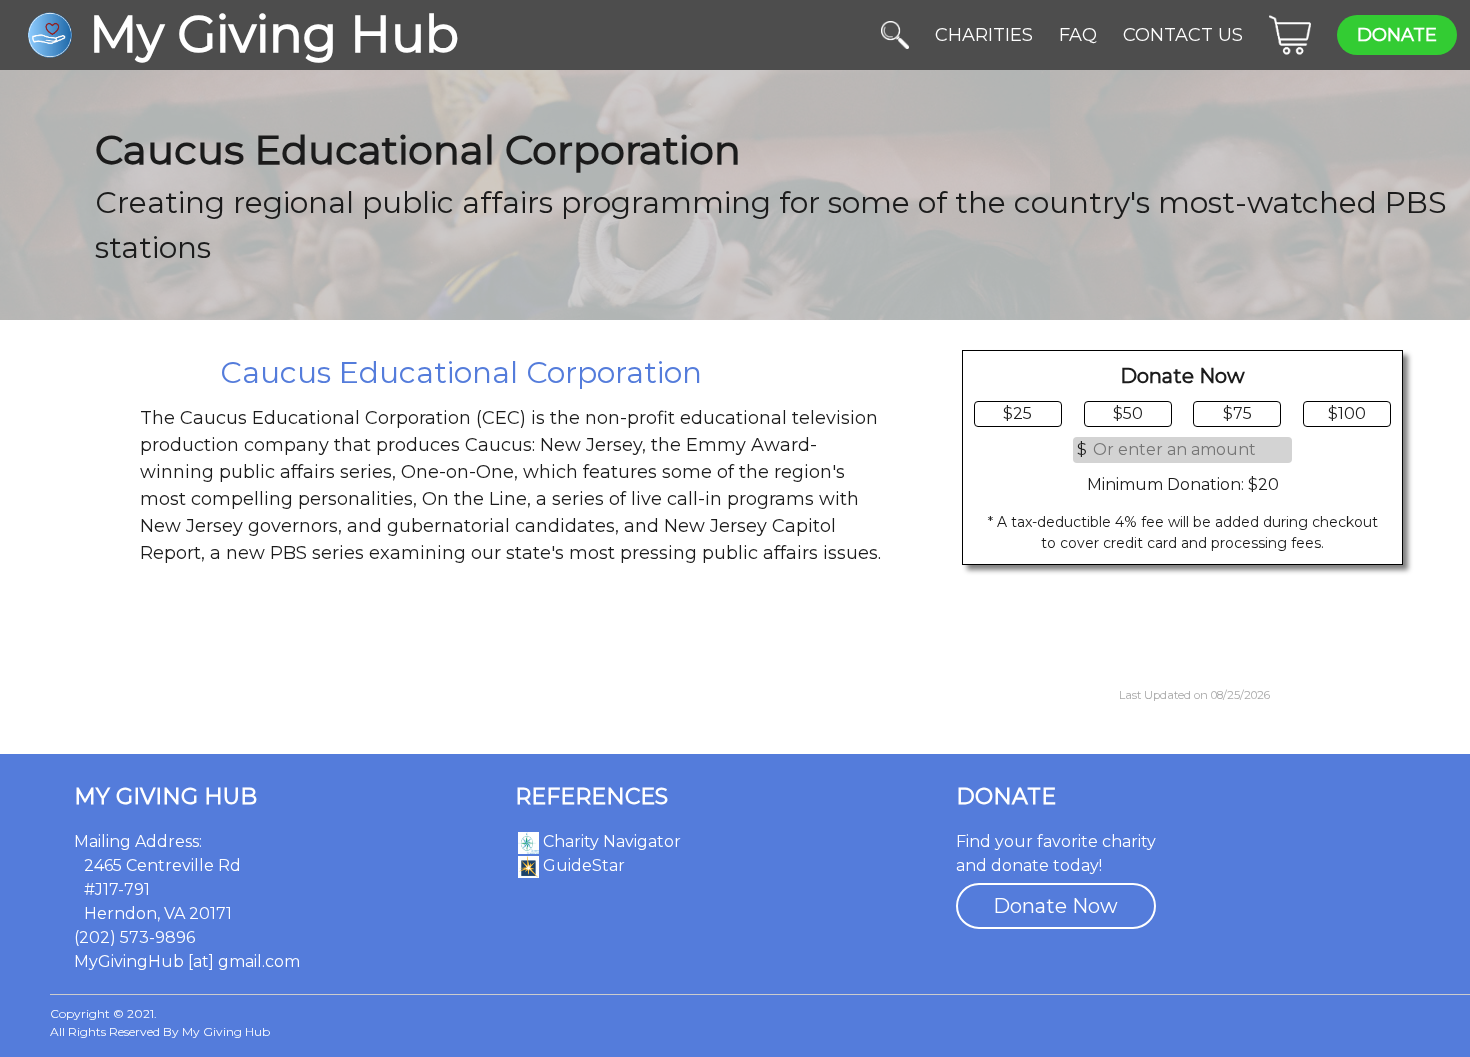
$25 (1017, 413)
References (591, 797)
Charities (984, 35)
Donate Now (1055, 906)
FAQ (1078, 35)
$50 (1128, 413)
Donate (1397, 35)
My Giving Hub (165, 797)
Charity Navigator (610, 841)
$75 (1237, 413)
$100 (1347, 413)
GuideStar (582, 865)
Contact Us (1183, 35)
